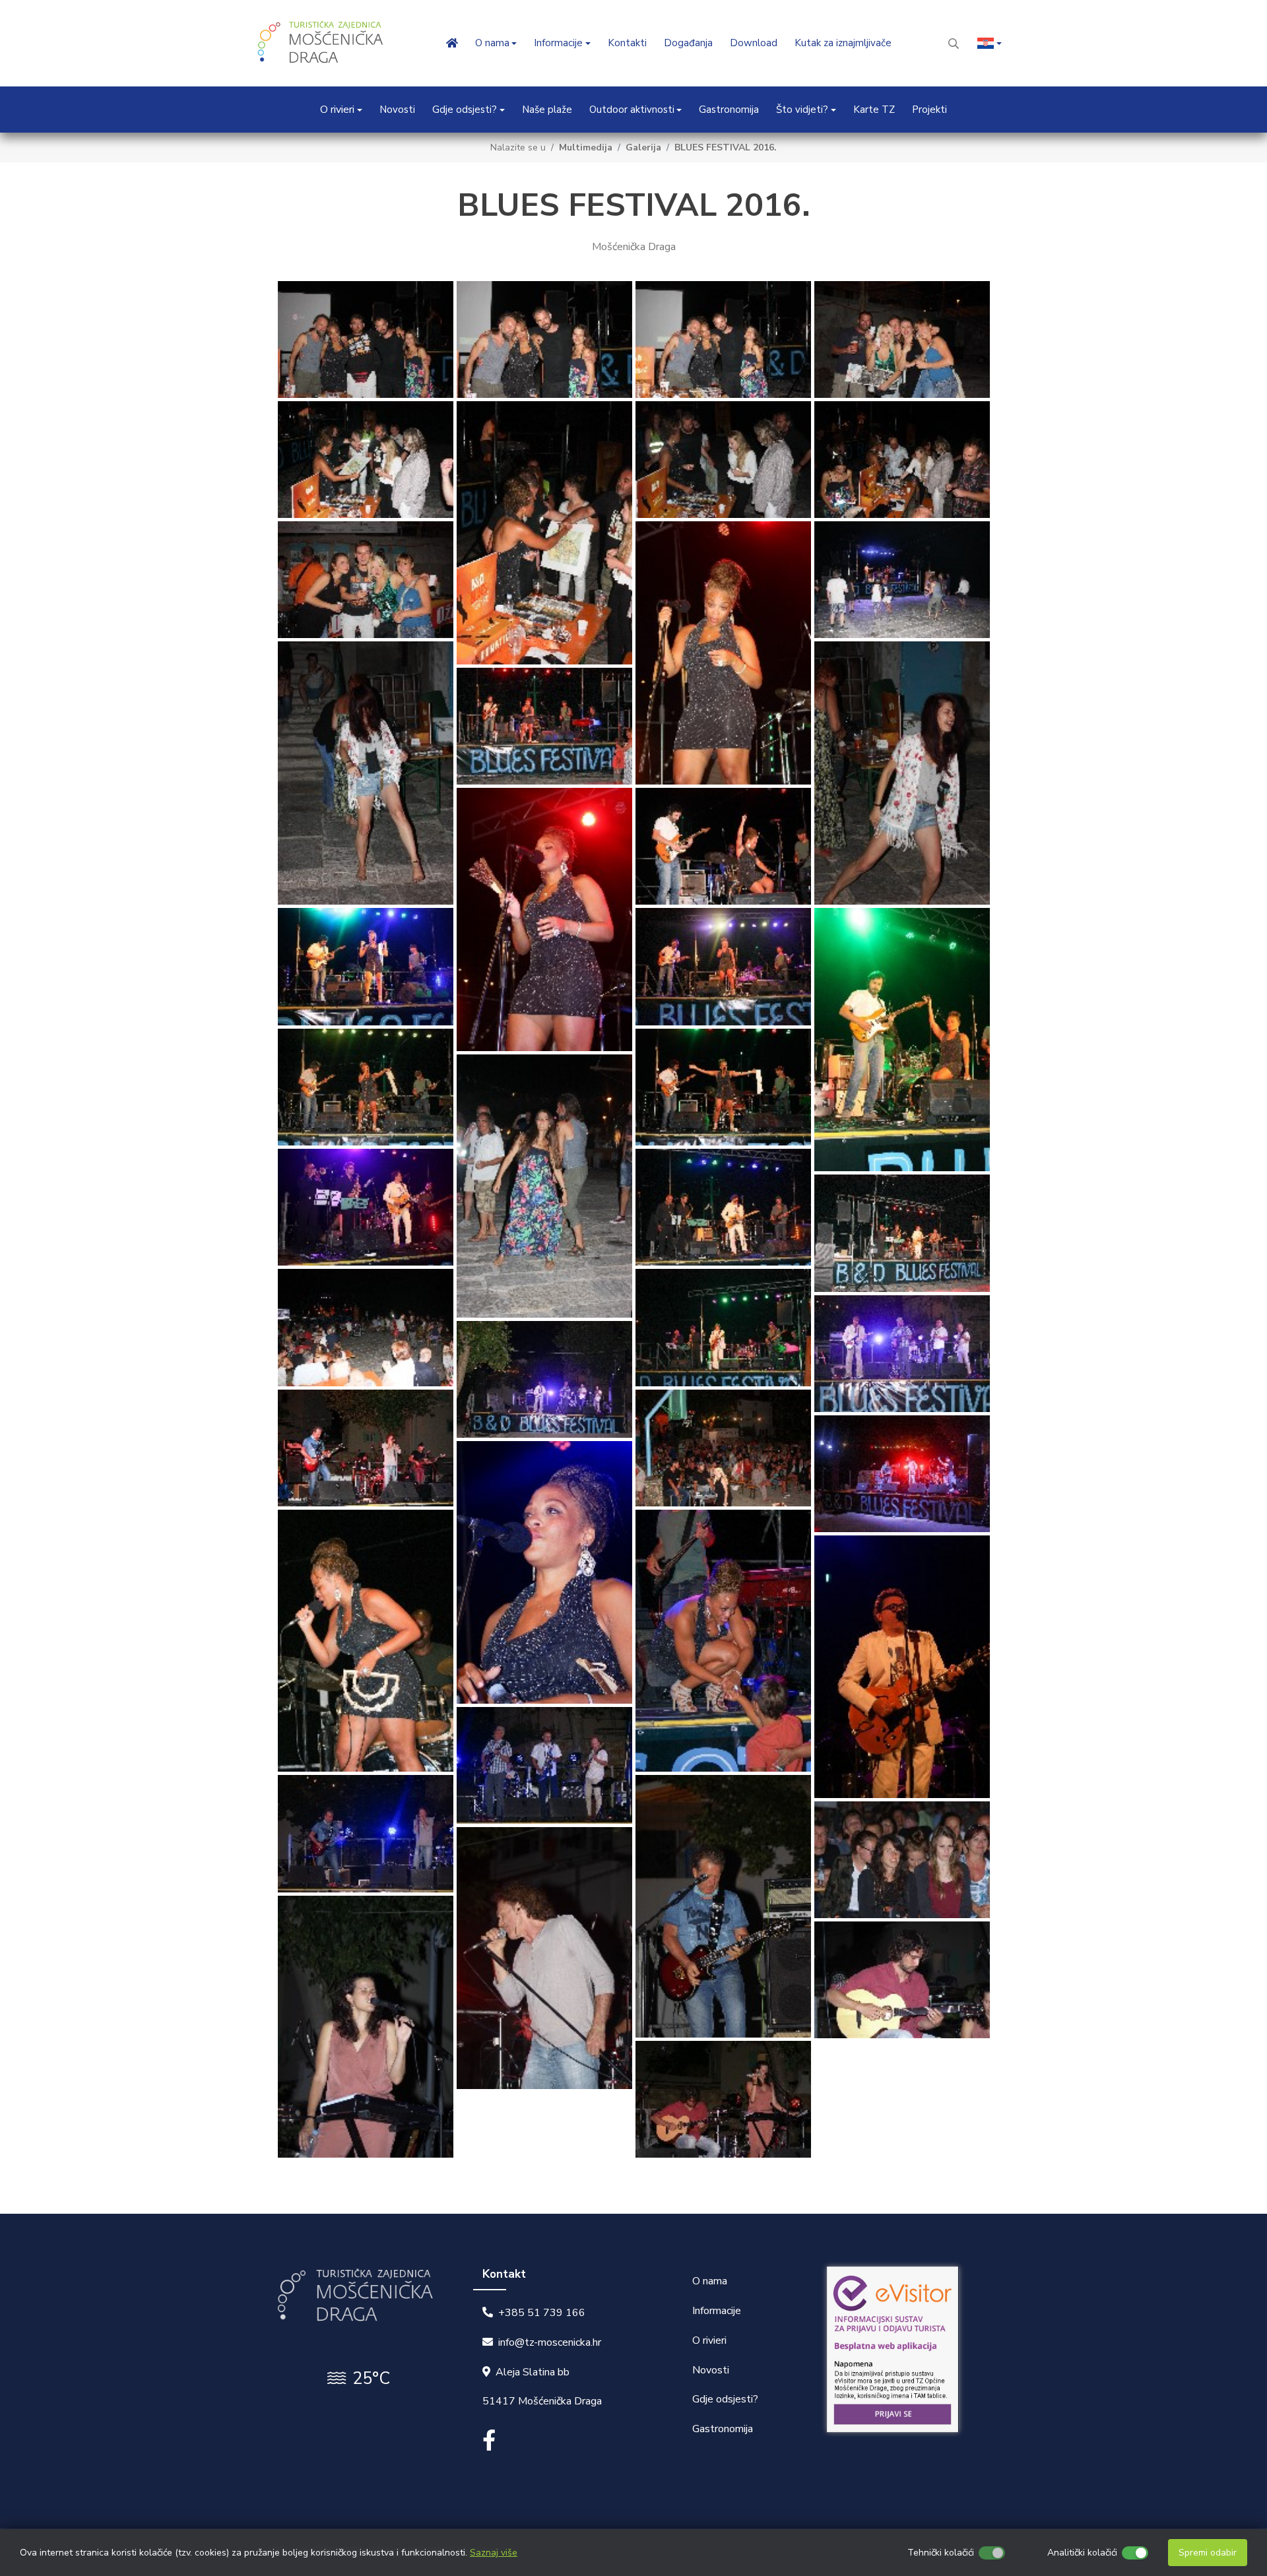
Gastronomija (729, 110)
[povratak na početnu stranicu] (323, 43)
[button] (990, 43)
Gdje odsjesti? (725, 2399)
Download (754, 43)
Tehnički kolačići (941, 2553)
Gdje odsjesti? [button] (465, 110)
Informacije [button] (558, 43)
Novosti (397, 110)
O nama (710, 2281)
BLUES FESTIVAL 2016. (726, 147)
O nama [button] (492, 43)
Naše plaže (547, 110)
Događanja (688, 43)
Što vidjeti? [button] (802, 110)
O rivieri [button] (337, 110)
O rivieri (709, 2340)
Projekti (929, 110)
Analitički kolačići (1082, 2553)
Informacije (717, 2311)
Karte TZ (874, 110)
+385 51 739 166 (542, 2313)
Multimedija (586, 147)
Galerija (643, 147)
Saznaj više (494, 2553)
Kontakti (627, 43)
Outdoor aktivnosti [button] (632, 110)
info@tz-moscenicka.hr (550, 2342)
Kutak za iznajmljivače (843, 43)
